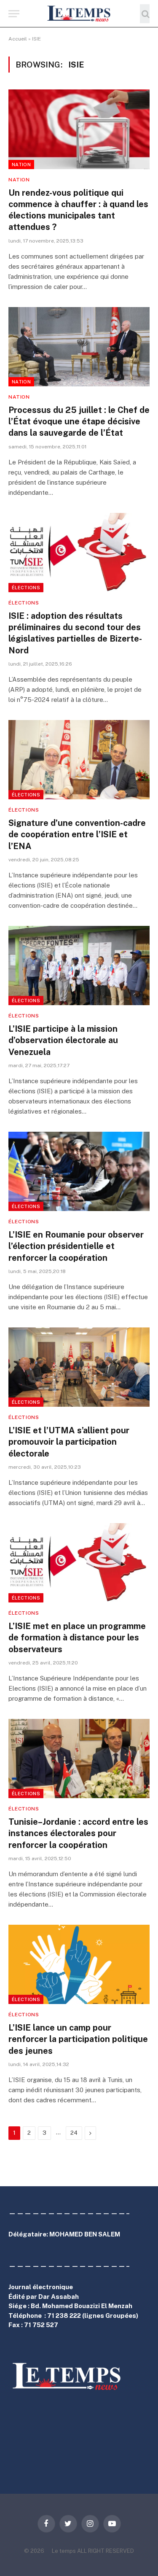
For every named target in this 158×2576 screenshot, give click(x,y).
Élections (26, 588)
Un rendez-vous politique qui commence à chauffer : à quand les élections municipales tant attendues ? (78, 210)
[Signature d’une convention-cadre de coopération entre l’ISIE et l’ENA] (79, 760)
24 (74, 2133)
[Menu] (14, 14)
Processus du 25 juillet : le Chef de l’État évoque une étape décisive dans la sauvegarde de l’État (79, 421)
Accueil (18, 39)
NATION (21, 165)
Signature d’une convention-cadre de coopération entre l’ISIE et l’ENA (77, 834)
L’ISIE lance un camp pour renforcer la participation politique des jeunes (78, 2039)
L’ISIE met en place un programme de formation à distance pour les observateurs (77, 1637)
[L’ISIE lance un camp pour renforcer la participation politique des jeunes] (79, 1964)
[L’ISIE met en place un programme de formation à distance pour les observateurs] (79, 1563)
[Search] (145, 14)
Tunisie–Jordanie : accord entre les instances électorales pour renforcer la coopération (78, 1833)
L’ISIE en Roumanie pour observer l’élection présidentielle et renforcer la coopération (76, 1246)
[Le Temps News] (79, 14)
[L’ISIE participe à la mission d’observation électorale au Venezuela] (79, 966)
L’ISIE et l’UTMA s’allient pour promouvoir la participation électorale (69, 1442)
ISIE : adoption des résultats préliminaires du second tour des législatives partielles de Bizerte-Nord (75, 633)
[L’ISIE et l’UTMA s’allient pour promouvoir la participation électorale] (79, 1367)
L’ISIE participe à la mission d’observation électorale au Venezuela (63, 1040)
